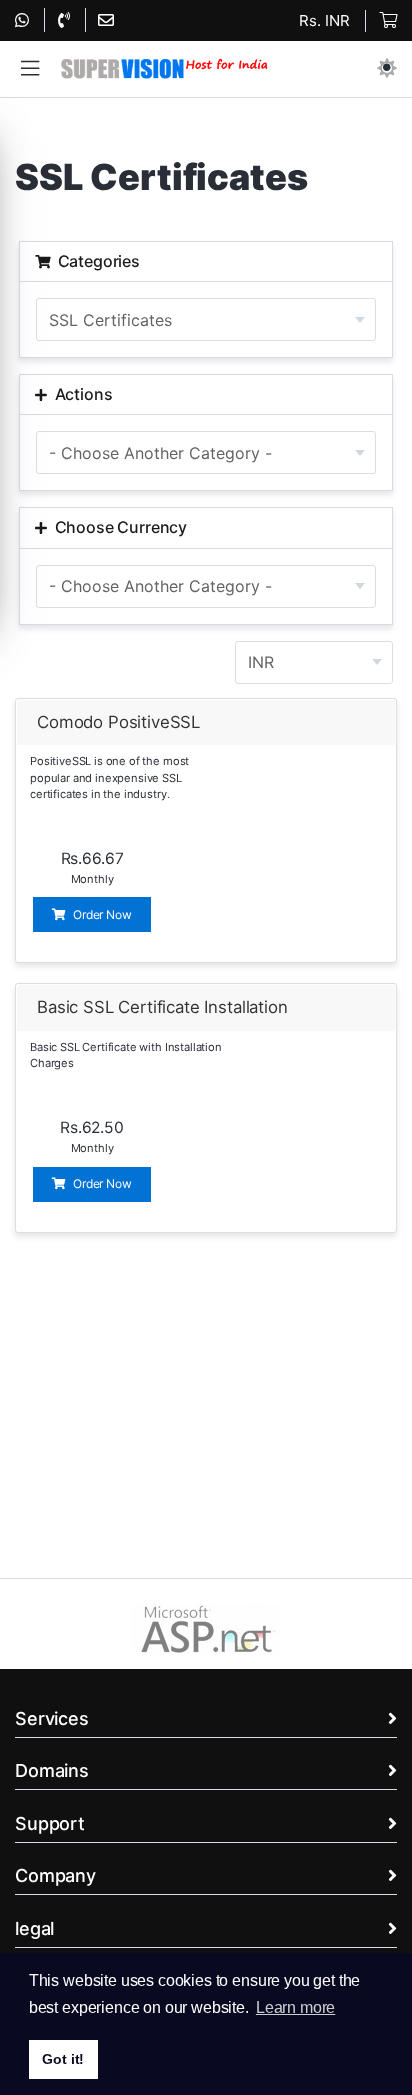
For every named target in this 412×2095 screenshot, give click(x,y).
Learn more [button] (295, 2007)
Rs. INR (324, 20)
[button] (30, 68)
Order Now (100, 914)
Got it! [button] (63, 2059)
